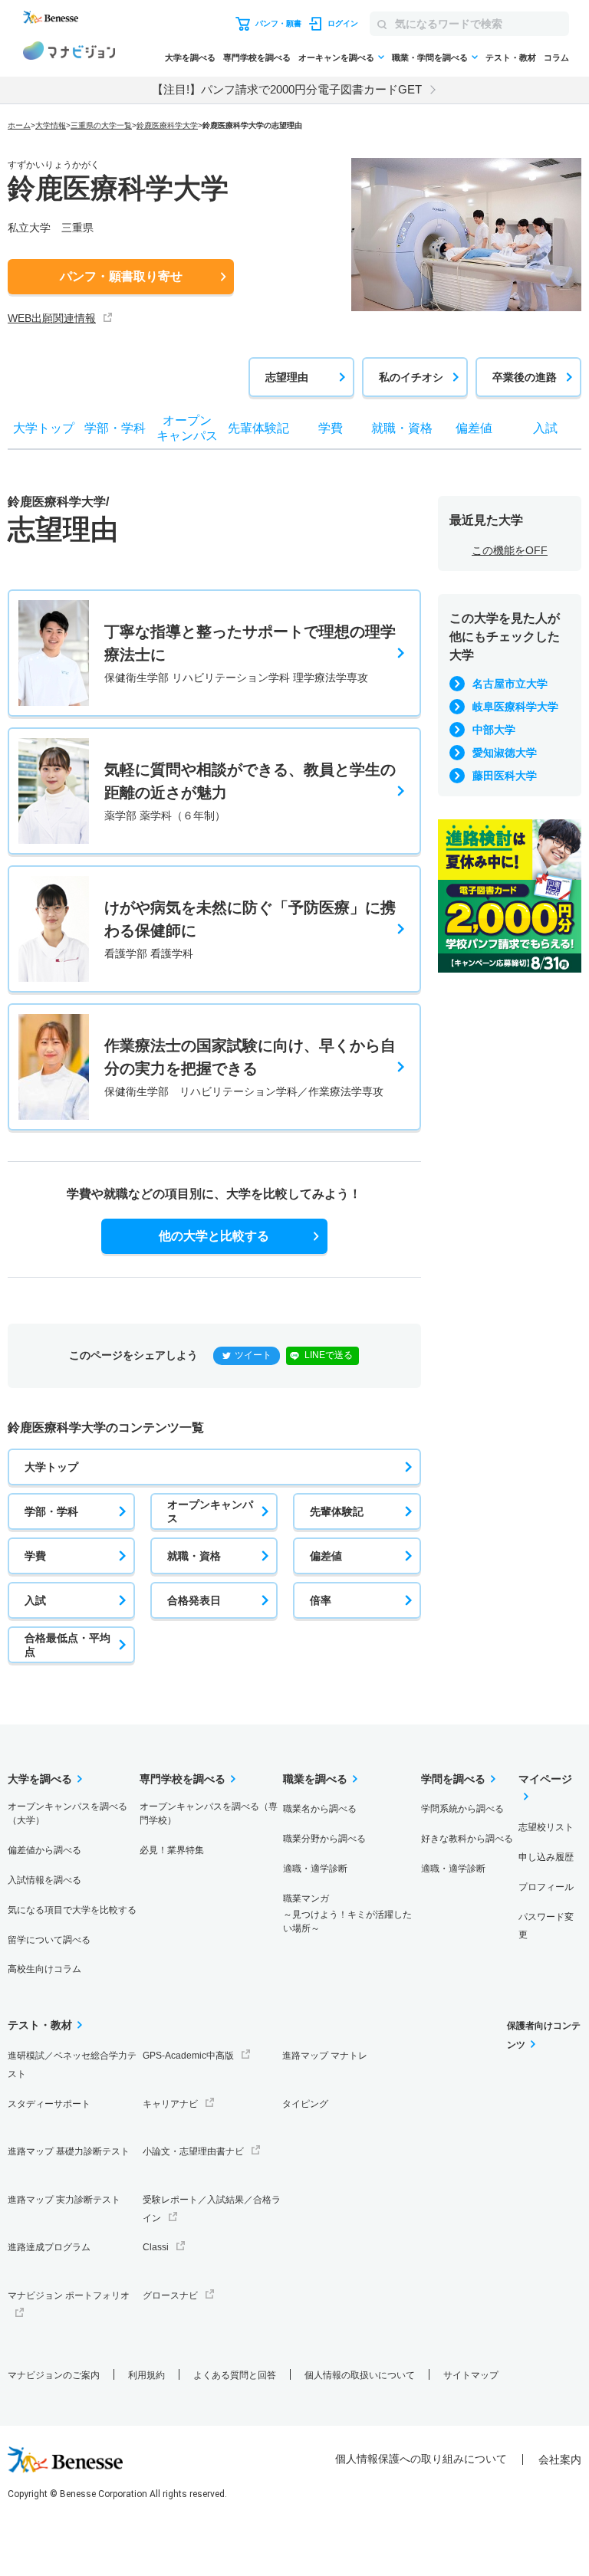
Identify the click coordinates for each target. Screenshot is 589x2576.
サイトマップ (471, 2375)
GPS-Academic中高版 (188, 2056)
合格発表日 (194, 1600)
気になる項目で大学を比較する (72, 1910)
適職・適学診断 (315, 1869)
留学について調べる (49, 1940)
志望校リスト (546, 1827)
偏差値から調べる (44, 1850)
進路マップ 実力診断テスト (64, 2200)
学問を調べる (453, 1779)
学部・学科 (51, 1511)
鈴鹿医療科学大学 (167, 125)
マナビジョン (69, 53)
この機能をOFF (510, 550)
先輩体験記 (337, 1511)
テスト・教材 (511, 57)
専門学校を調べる (257, 57)
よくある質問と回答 (235, 2375)
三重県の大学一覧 (101, 125)
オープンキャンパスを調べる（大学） (67, 1813)
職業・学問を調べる (430, 57)
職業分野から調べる (324, 1839)
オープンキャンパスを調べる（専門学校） (209, 1813)
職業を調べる (315, 1779)
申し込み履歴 (546, 1857)
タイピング (305, 2104)
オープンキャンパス (210, 1511)
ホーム (19, 125)
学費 (35, 1556)
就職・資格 (194, 1556)
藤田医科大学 (505, 776)
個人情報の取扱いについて (360, 2375)
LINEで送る (329, 1355)
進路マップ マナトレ (325, 2056)
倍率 (321, 1600)
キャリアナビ (170, 2104)
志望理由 (287, 377)
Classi (156, 2247)
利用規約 (146, 2375)
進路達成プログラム (49, 2247)
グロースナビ (170, 2295)
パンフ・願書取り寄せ (121, 276)
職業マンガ (347, 1913)
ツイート (253, 1355)
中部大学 (494, 730)
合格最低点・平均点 (67, 1645)
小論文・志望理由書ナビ (193, 2151)
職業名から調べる (320, 1809)
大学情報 (51, 125)
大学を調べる (190, 57)
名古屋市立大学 (510, 684)
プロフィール (546, 1887)
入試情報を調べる (44, 1880)
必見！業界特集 (172, 1850)
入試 (35, 1600)
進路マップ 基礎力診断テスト (69, 2151)
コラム (556, 57)
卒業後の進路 (525, 377)
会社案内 (560, 2460)
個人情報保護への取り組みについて (421, 2459)
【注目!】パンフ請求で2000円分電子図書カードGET (287, 89)
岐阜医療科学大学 (515, 707)
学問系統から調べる (462, 1809)
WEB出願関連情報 (52, 318)
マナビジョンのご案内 (54, 2375)
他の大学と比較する (214, 1236)
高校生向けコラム (44, 1969)
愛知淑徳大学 (505, 753)
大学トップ (51, 1467)
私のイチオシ (411, 377)
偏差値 (326, 1556)
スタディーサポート (49, 2104)
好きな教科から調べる (467, 1839)
